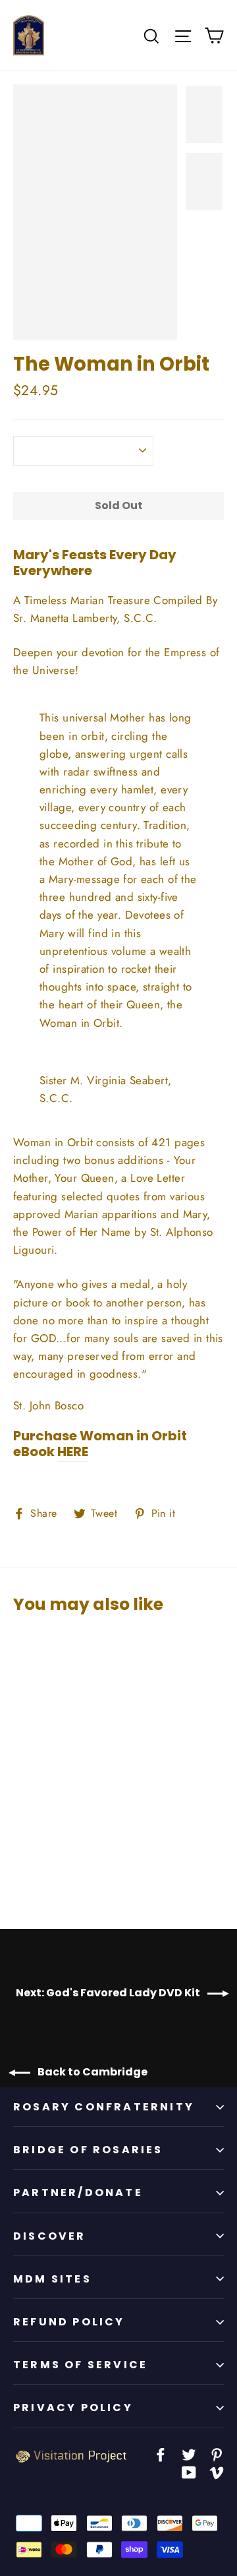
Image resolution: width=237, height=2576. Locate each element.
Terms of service (80, 2365)
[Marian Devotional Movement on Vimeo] (217, 2471)
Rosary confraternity (104, 2107)
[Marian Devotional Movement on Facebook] (161, 2454)
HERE (73, 1452)
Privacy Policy (73, 2407)
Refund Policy (69, 2322)
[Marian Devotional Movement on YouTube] (189, 2471)
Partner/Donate (78, 2193)
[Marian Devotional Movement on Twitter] (189, 2454)
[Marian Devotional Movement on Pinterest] (217, 2454)
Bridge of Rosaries (88, 2150)
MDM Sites (52, 2279)
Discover (50, 2236)
